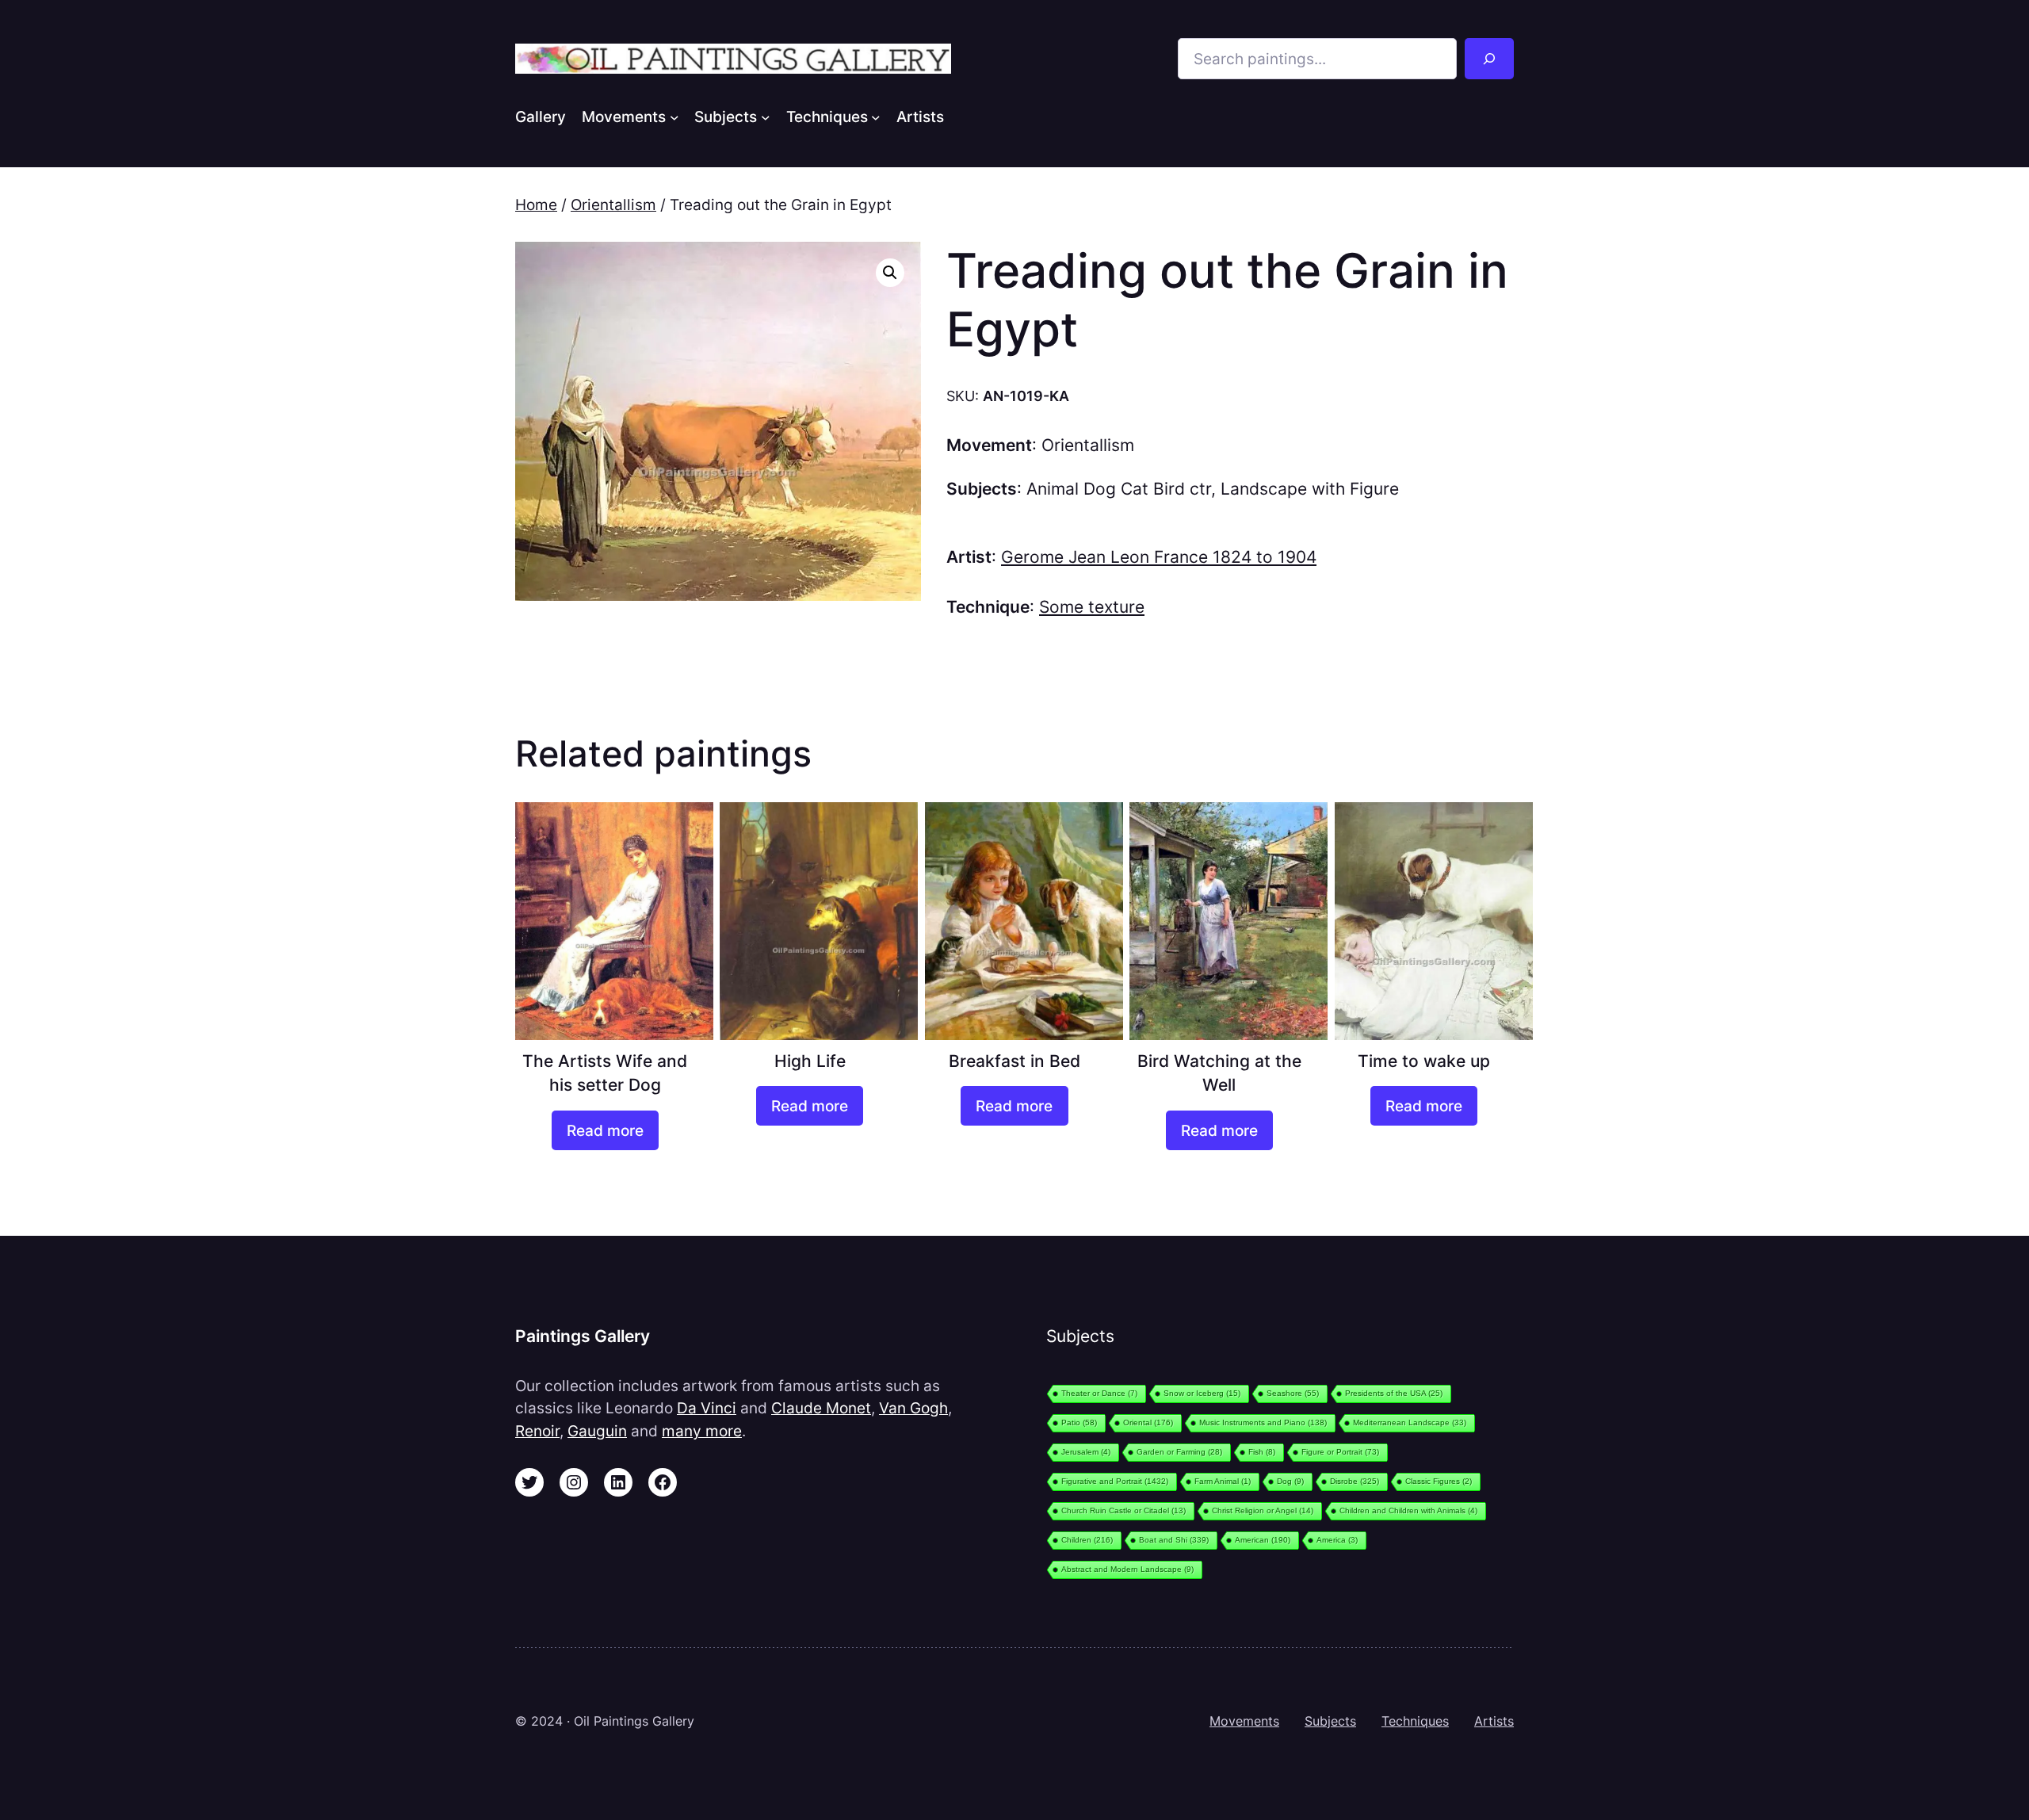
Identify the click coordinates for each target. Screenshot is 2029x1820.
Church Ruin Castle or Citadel (1123, 1510)
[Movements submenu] (674, 117)
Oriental (1148, 1422)
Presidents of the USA (1394, 1393)
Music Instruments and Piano (1263, 1422)
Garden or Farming (1179, 1452)
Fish (1262, 1452)
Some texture (1092, 607)
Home (536, 205)
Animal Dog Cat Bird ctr (1119, 489)
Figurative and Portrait (1115, 1481)
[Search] (1489, 59)
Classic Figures (1439, 1481)
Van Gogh (913, 1408)
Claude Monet (821, 1408)
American (1263, 1540)
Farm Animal (1223, 1481)
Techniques (1415, 1721)
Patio (1079, 1422)
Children (1087, 1540)
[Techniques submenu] (876, 117)
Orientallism (613, 205)
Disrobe (1355, 1481)
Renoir (537, 1431)
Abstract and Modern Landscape (1127, 1569)
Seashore (1293, 1393)
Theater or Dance (1099, 1393)
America (1337, 1540)
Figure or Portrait (1340, 1452)
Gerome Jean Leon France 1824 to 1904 (1159, 557)
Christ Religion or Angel (1263, 1510)
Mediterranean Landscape (1410, 1422)
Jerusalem (1086, 1452)
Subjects (1330, 1721)
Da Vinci (707, 1408)
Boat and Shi (1174, 1540)
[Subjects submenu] (766, 117)
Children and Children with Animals (1408, 1510)
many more (702, 1431)
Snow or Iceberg (1202, 1393)
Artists (1494, 1721)
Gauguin (597, 1431)
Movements (1244, 1721)
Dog (1290, 1481)
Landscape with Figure (1310, 489)
